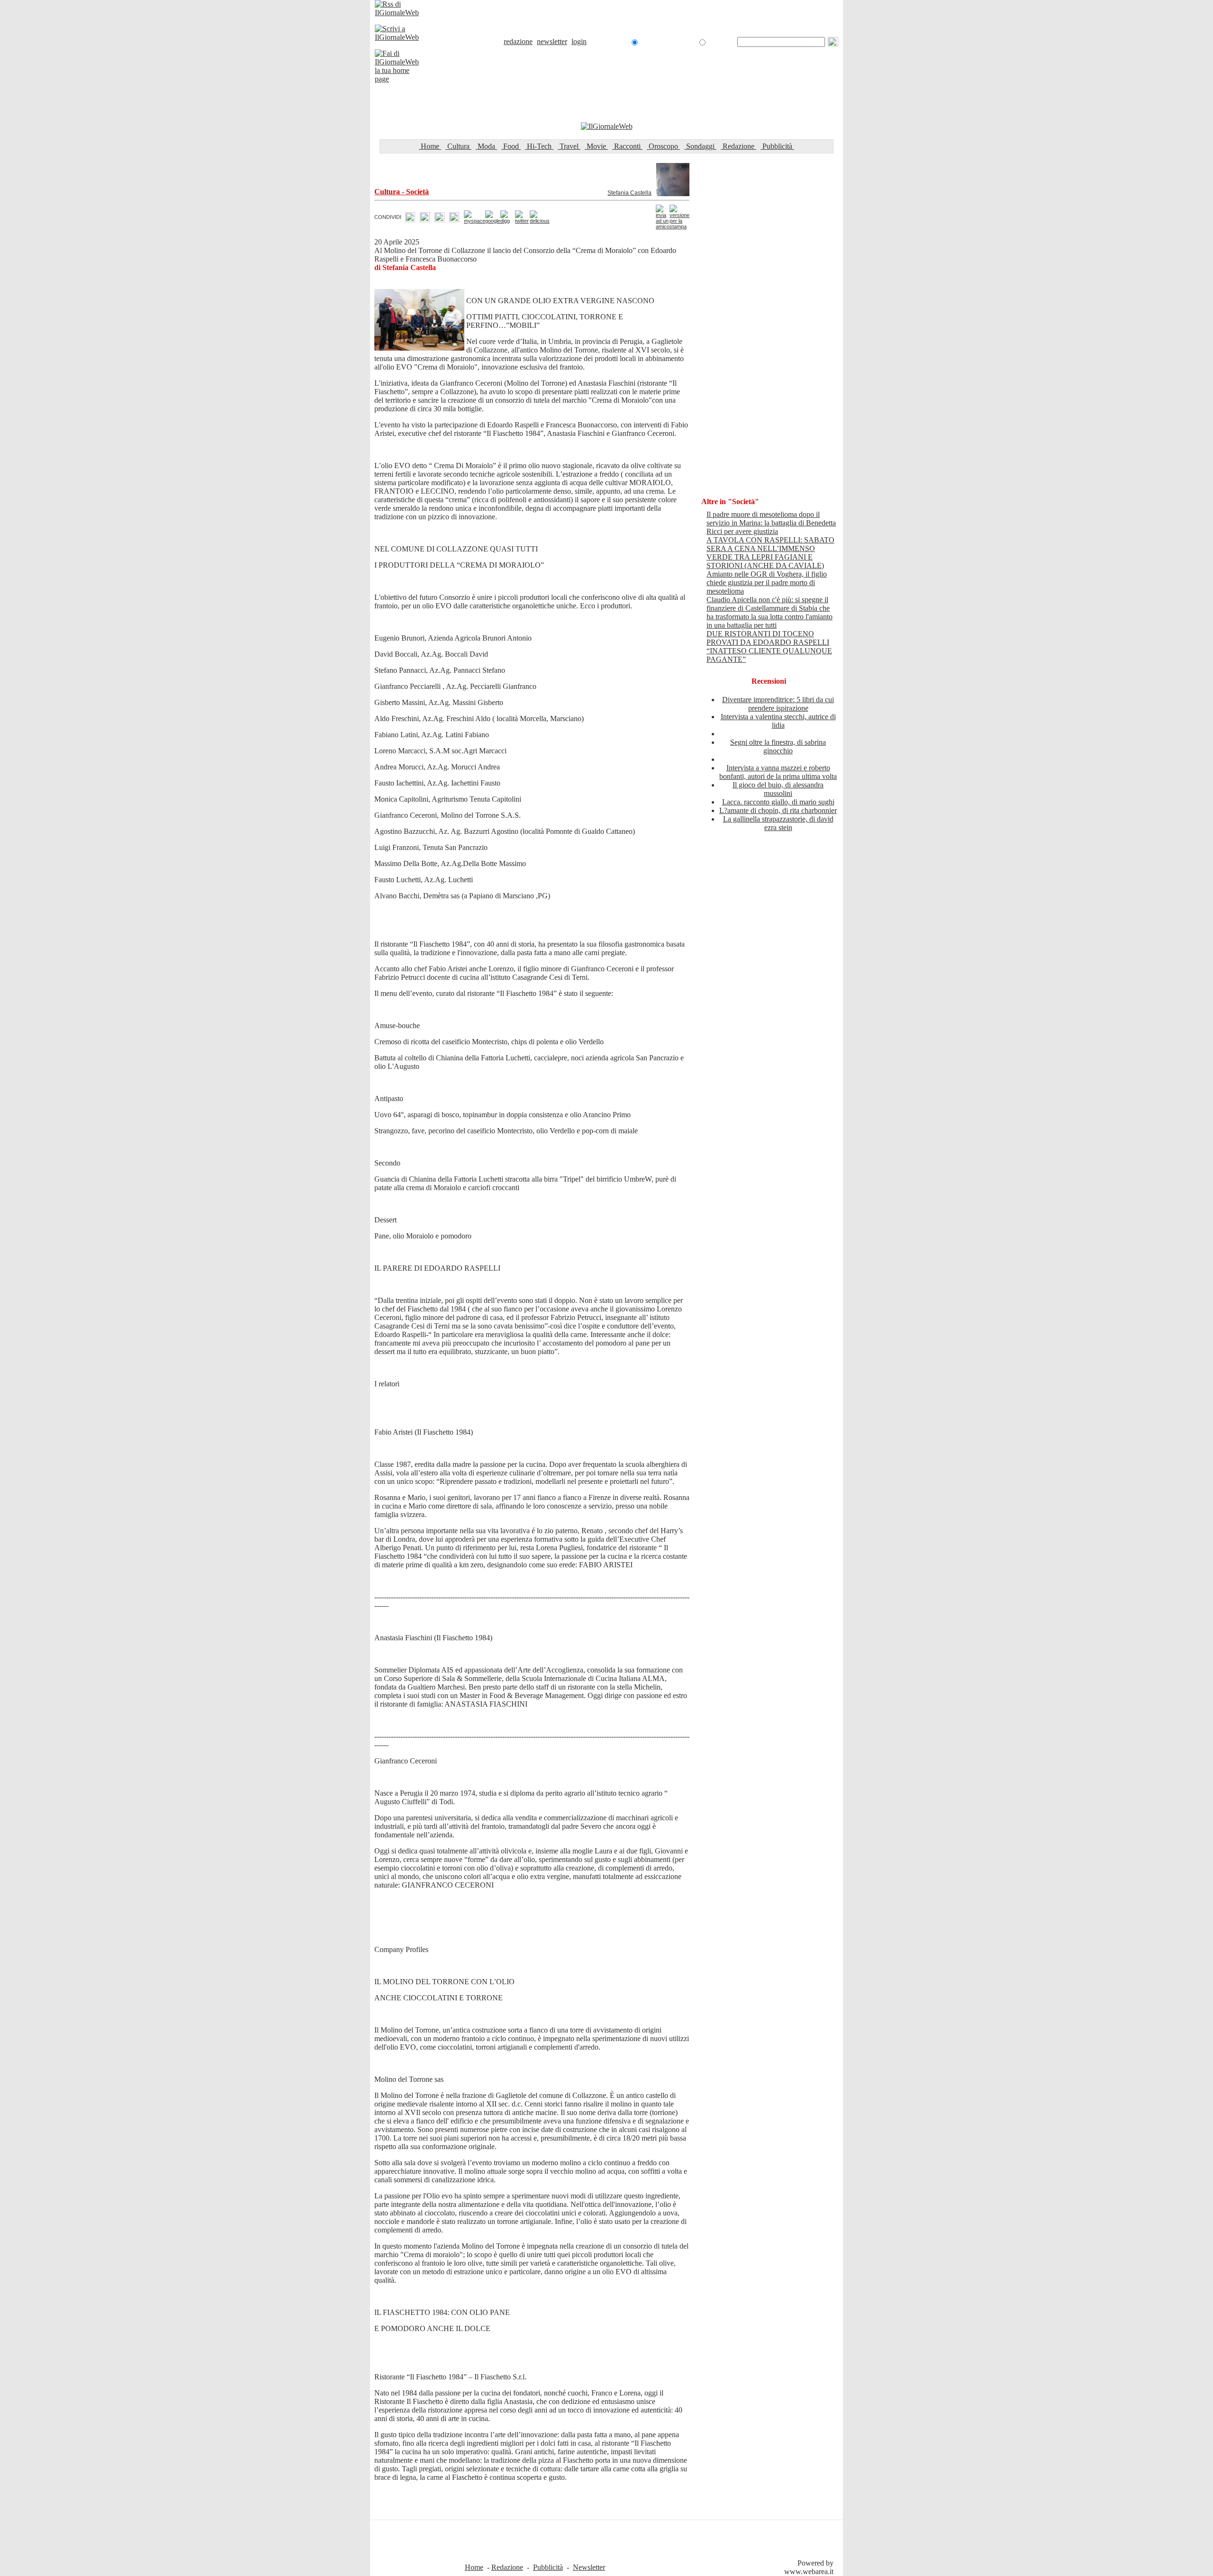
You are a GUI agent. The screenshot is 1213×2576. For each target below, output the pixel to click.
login (579, 41)
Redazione (738, 146)
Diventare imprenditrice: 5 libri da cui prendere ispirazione (778, 704)
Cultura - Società (402, 192)
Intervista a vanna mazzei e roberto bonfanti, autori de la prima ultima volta (778, 772)
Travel (569, 146)
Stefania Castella (629, 193)
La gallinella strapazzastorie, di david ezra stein (778, 823)
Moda (486, 146)
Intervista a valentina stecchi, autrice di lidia (778, 721)
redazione (518, 41)
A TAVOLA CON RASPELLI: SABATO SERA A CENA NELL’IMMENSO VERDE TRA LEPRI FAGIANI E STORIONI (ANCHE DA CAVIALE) (770, 553)
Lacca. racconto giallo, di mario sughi (778, 802)
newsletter (552, 41)
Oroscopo (663, 146)
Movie (596, 146)
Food (511, 146)
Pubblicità (777, 146)
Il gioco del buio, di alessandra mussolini (778, 789)
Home (430, 146)
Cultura (458, 146)
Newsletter (589, 2567)
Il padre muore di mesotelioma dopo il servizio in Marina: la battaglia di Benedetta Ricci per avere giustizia (771, 523)
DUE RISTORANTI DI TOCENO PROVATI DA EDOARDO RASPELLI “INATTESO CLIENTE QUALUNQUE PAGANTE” (769, 646)
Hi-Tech (539, 146)
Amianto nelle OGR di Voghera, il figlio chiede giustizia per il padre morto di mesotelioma (767, 583)
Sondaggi (700, 146)
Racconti (627, 146)
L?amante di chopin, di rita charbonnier (778, 810)
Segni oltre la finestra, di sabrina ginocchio (778, 746)
